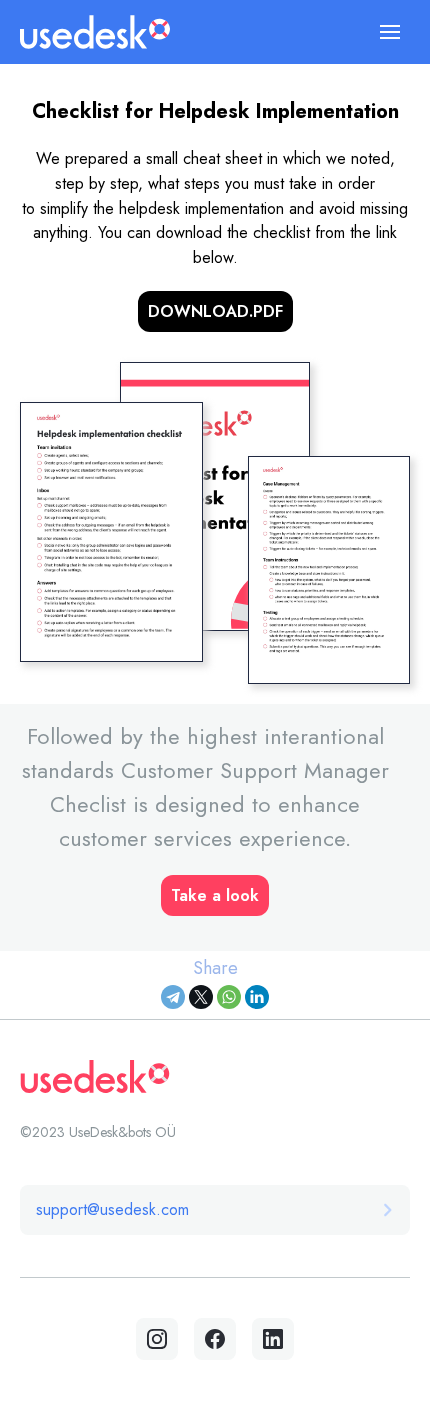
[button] (390, 32)
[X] (201, 997)
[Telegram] (173, 997)
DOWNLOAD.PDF (215, 311)
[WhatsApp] (229, 997)
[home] (95, 32)
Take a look (215, 895)
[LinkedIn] (257, 997)
